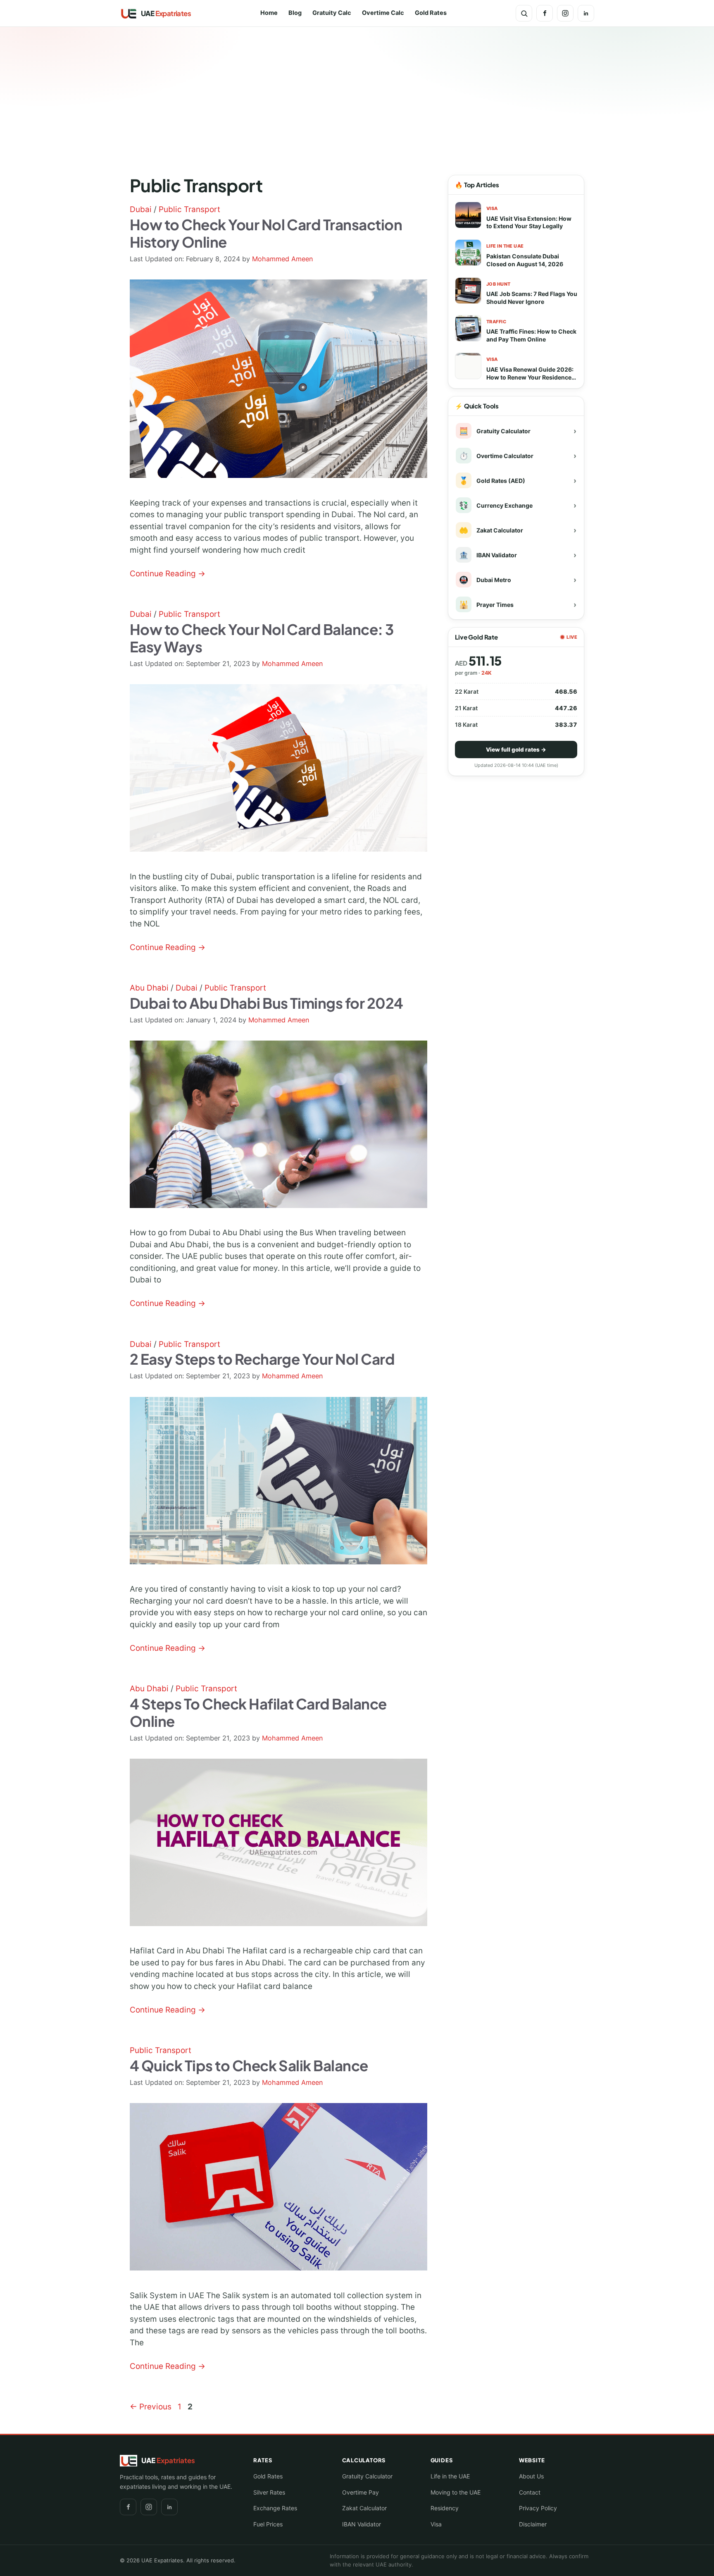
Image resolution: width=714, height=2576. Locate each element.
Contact (530, 2492)
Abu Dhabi (149, 988)
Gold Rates (431, 13)
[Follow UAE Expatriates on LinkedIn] (586, 13)
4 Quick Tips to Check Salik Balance (249, 2065)
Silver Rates (269, 2492)
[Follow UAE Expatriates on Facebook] (545, 13)
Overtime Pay (361, 2492)
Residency (445, 2508)
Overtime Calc (383, 13)
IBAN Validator (362, 2524)
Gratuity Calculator (367, 2476)
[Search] (524, 13)
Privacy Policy (538, 2508)
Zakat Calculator (364, 2508)
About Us (531, 2476)
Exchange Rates (275, 2508)
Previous (151, 2407)
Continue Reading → (168, 574)
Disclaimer (533, 2524)
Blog (295, 13)
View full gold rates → (516, 750)
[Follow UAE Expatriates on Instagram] (565, 13)
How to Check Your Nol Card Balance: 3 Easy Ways (262, 638)
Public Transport (189, 209)
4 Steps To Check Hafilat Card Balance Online (258, 1712)
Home (269, 13)
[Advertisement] (357, 91)
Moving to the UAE (456, 2492)
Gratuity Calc (332, 13)
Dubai (141, 209)
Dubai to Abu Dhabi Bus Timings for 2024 (267, 1003)
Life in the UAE (450, 2476)
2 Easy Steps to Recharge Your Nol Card (262, 1359)
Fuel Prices (268, 2524)
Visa (436, 2524)
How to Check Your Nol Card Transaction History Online (266, 233)
